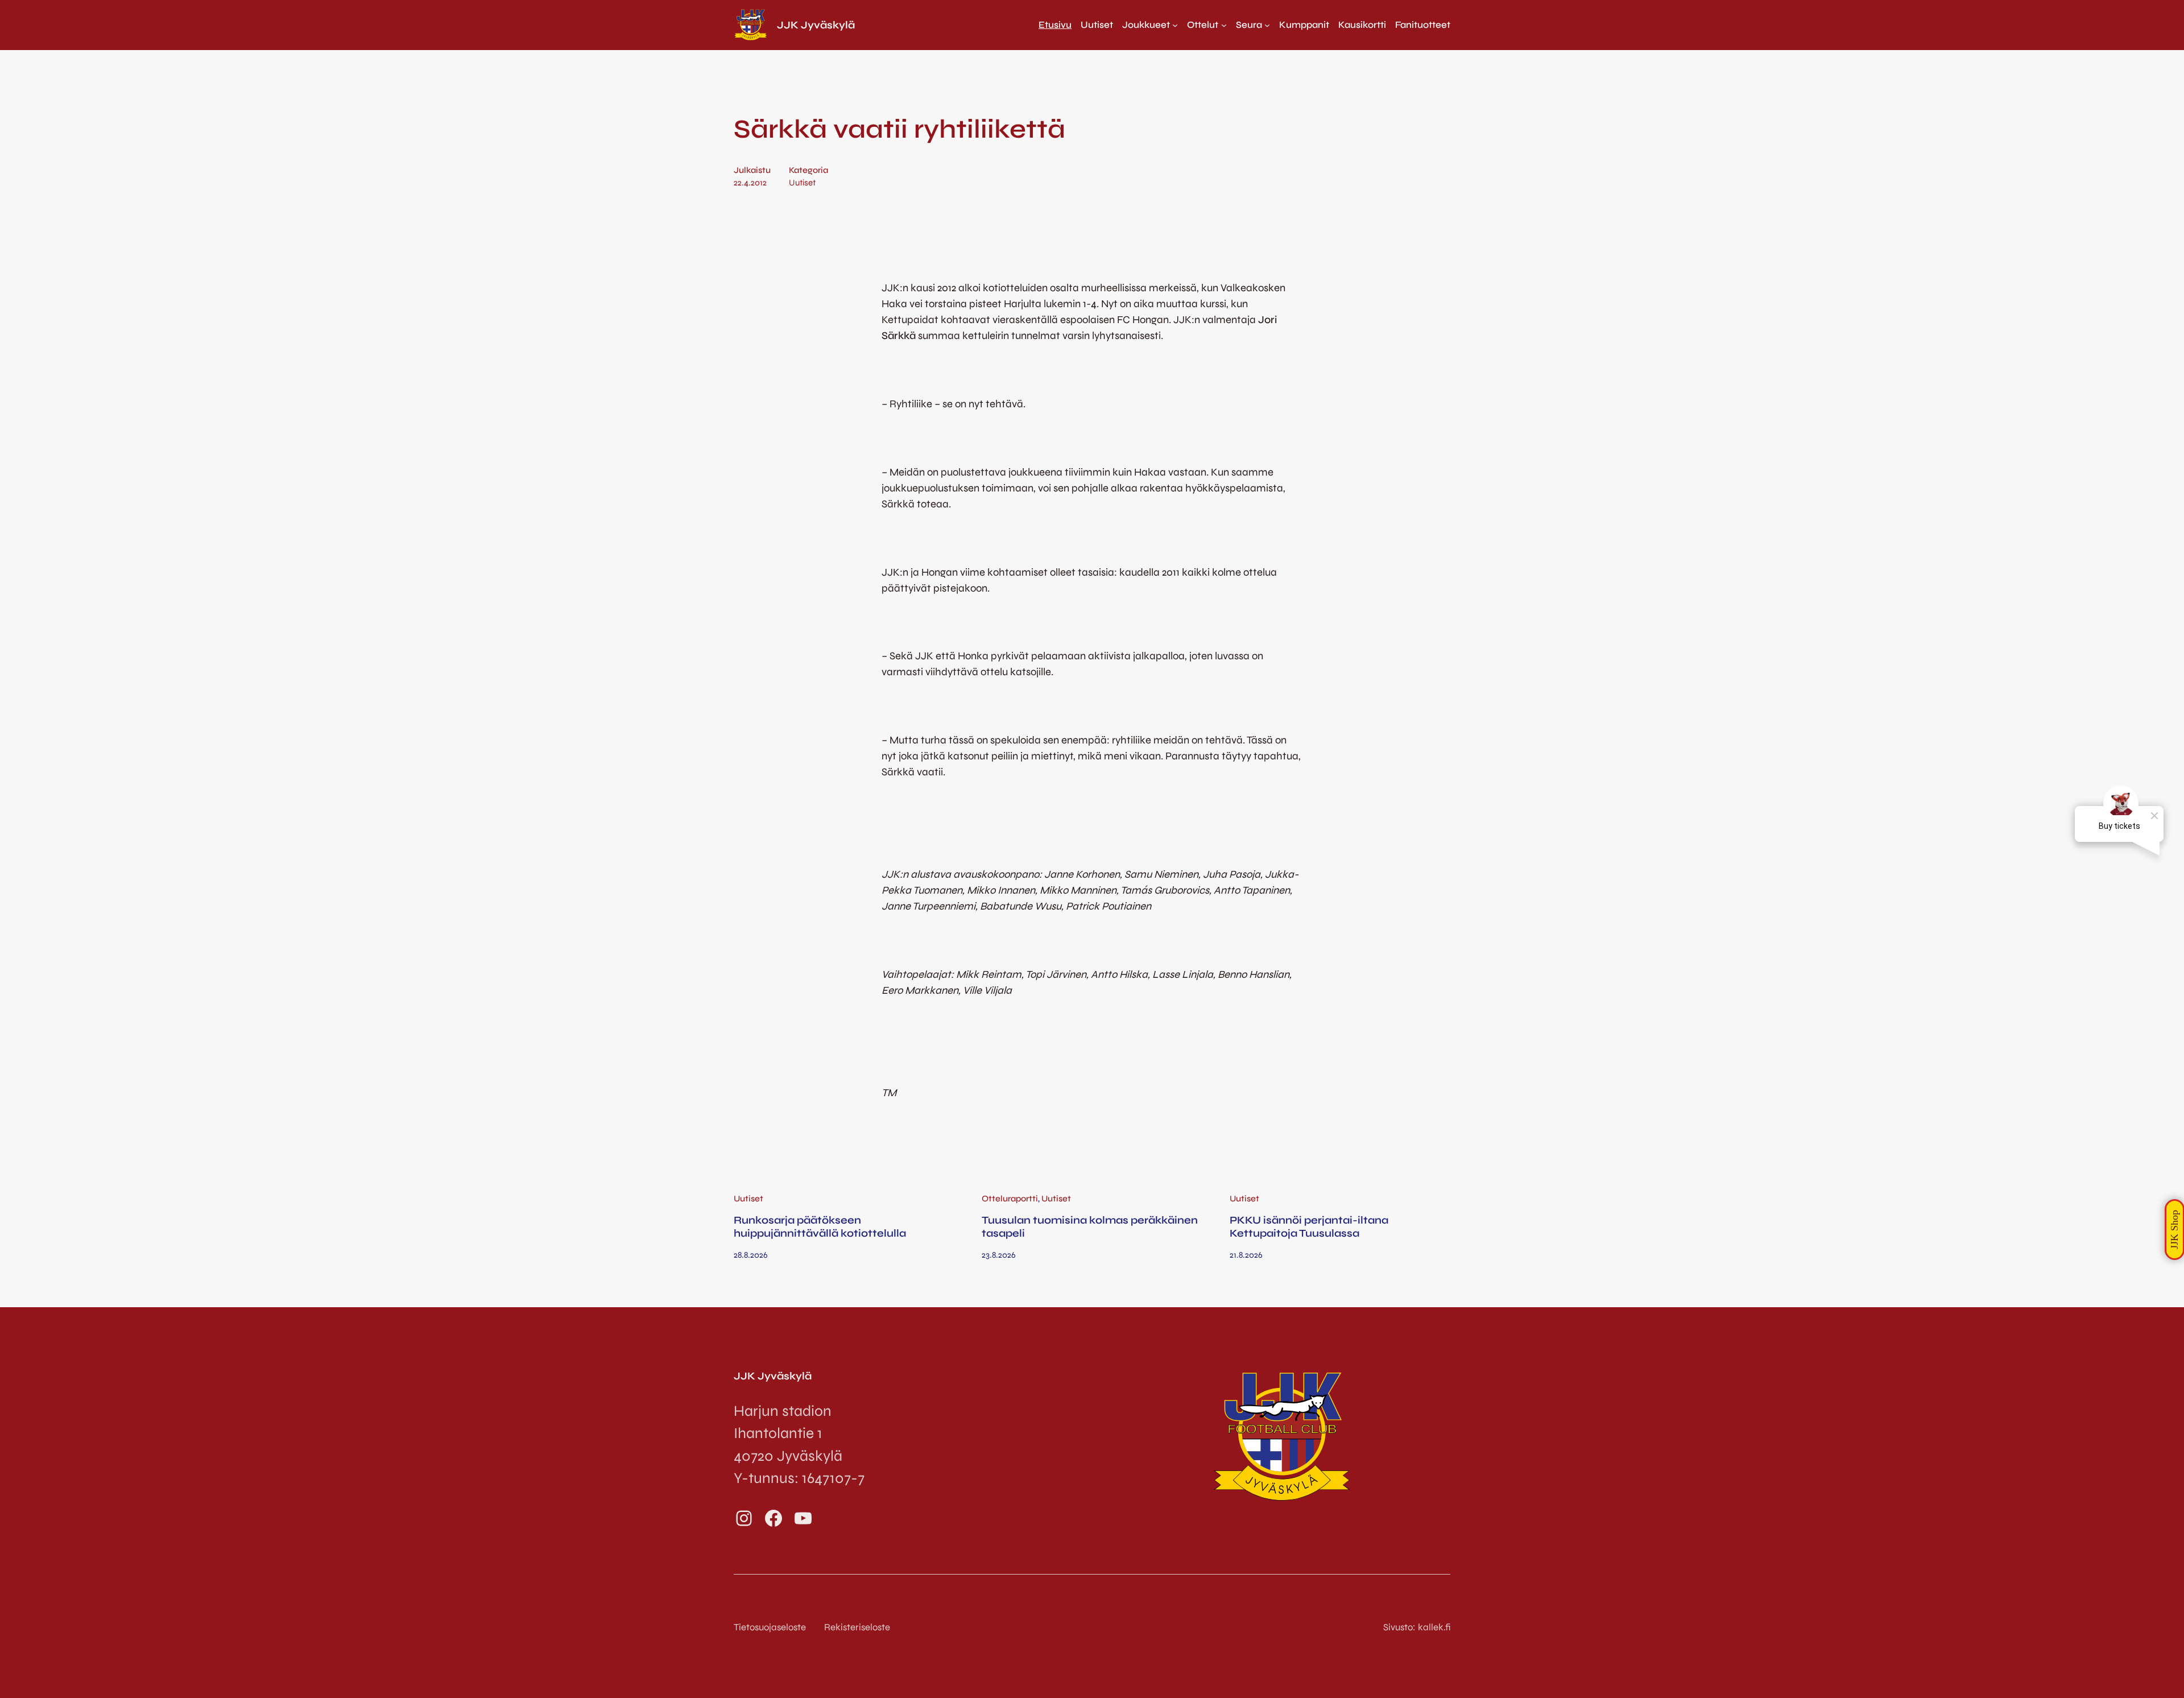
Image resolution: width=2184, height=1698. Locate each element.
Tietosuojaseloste (770, 1627)
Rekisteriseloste (857, 1627)
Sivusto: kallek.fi (1417, 1627)
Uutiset (802, 183)
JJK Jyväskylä (816, 25)
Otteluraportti (1010, 1199)
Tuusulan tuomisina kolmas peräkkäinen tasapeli (1090, 1226)
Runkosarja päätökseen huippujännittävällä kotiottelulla (820, 1226)
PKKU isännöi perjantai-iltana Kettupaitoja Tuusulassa (1309, 1226)
